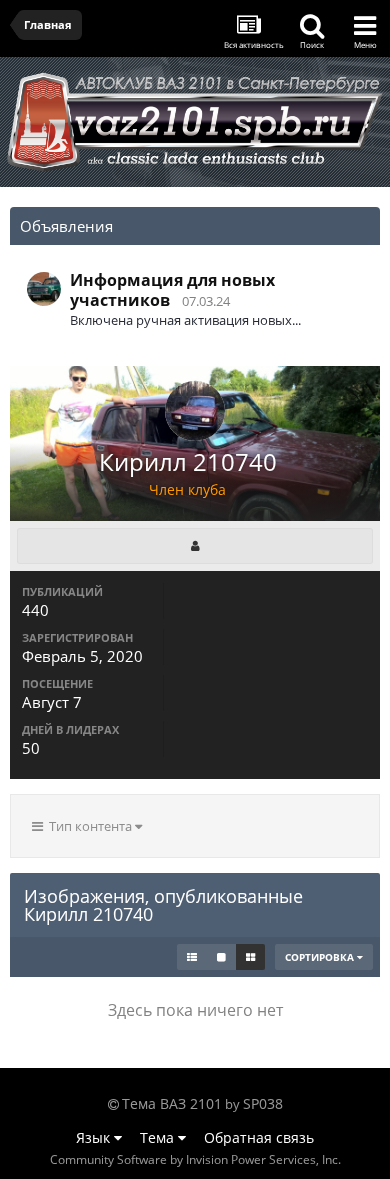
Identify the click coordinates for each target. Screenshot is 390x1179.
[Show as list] (192, 957)
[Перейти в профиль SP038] (44, 289)
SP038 (263, 1103)
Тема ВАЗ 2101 (172, 1103)
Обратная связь (259, 1137)
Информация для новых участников (172, 290)
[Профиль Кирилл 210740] (195, 546)
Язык (95, 1137)
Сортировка (321, 957)
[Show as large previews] (221, 957)
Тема (159, 1137)
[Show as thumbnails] (250, 957)
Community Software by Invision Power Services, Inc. (195, 1159)
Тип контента (89, 826)
